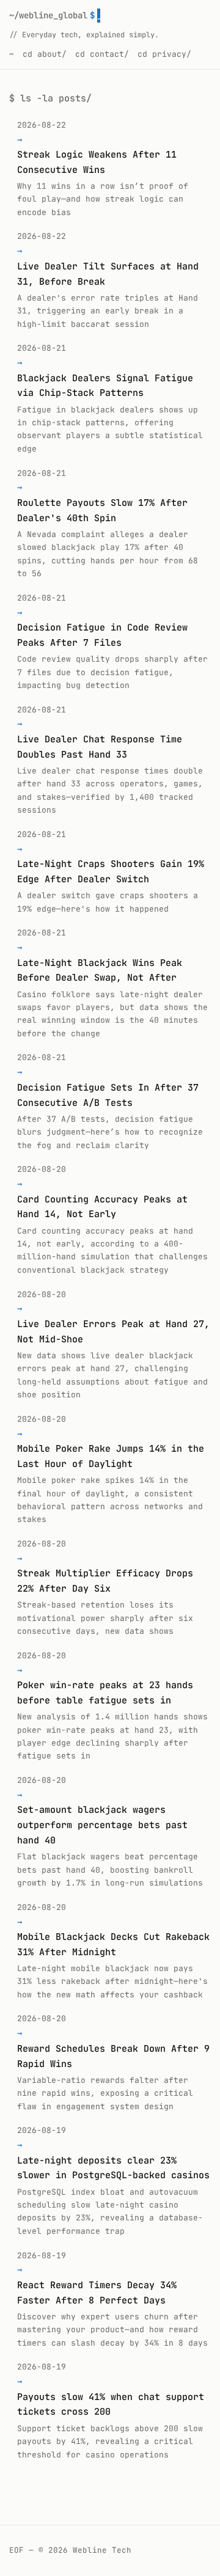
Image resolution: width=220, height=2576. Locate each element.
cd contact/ (102, 54)
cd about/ (45, 54)
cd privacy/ (164, 54)
